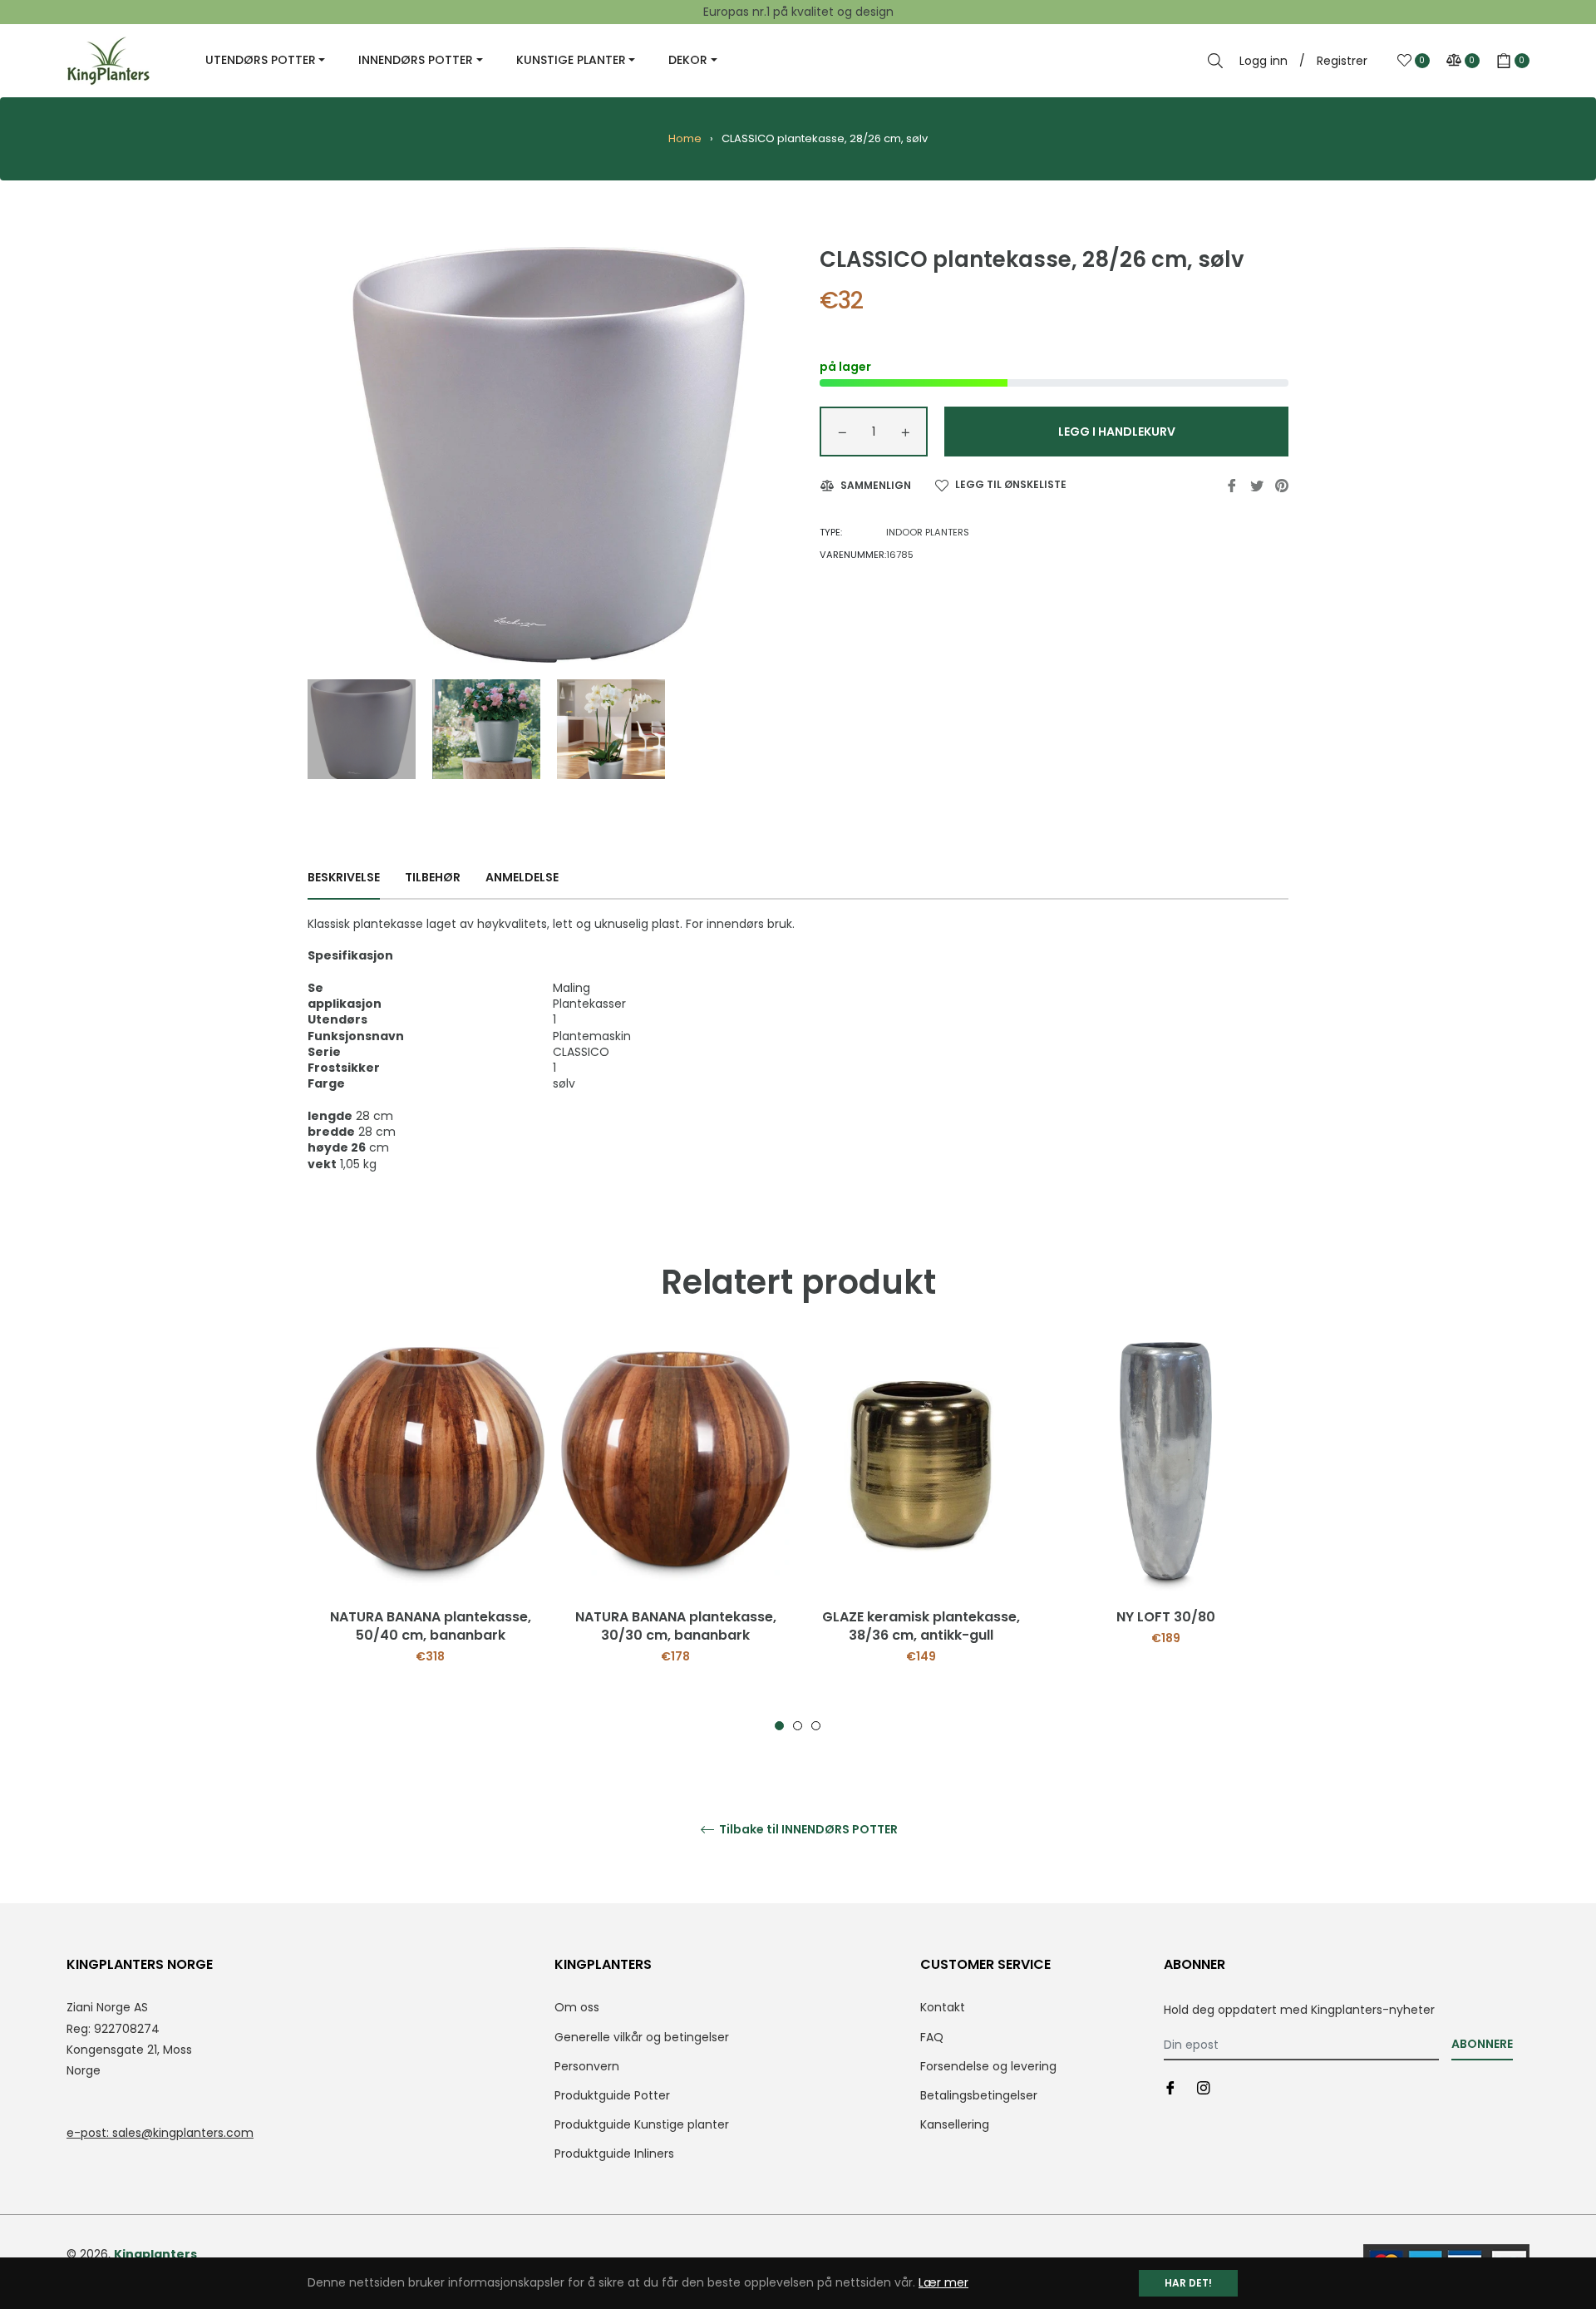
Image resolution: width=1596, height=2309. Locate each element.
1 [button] (779, 1726)
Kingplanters (155, 2254)
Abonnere (1482, 2044)
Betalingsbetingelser (979, 2095)
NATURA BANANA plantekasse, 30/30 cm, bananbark (676, 1626)
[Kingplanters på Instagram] (1204, 2087)
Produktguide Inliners (614, 2154)
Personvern (587, 2066)
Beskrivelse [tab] (344, 877)
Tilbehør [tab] (433, 877)
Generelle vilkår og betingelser (642, 2037)
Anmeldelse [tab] (523, 877)
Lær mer (943, 2282)
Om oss (577, 2007)
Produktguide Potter (612, 2095)
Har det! (1188, 2283)
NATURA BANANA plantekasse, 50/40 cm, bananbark (431, 1626)
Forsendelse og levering (988, 2066)
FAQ (932, 2037)
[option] (430, 1537)
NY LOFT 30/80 (1166, 1617)
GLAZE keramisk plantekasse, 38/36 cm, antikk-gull (921, 1626)
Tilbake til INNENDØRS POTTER (807, 1830)
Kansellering (955, 2124)
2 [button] (798, 1726)
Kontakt (943, 2007)
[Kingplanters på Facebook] (1170, 2087)
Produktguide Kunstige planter (642, 2124)
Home (685, 138)
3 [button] (816, 1726)
